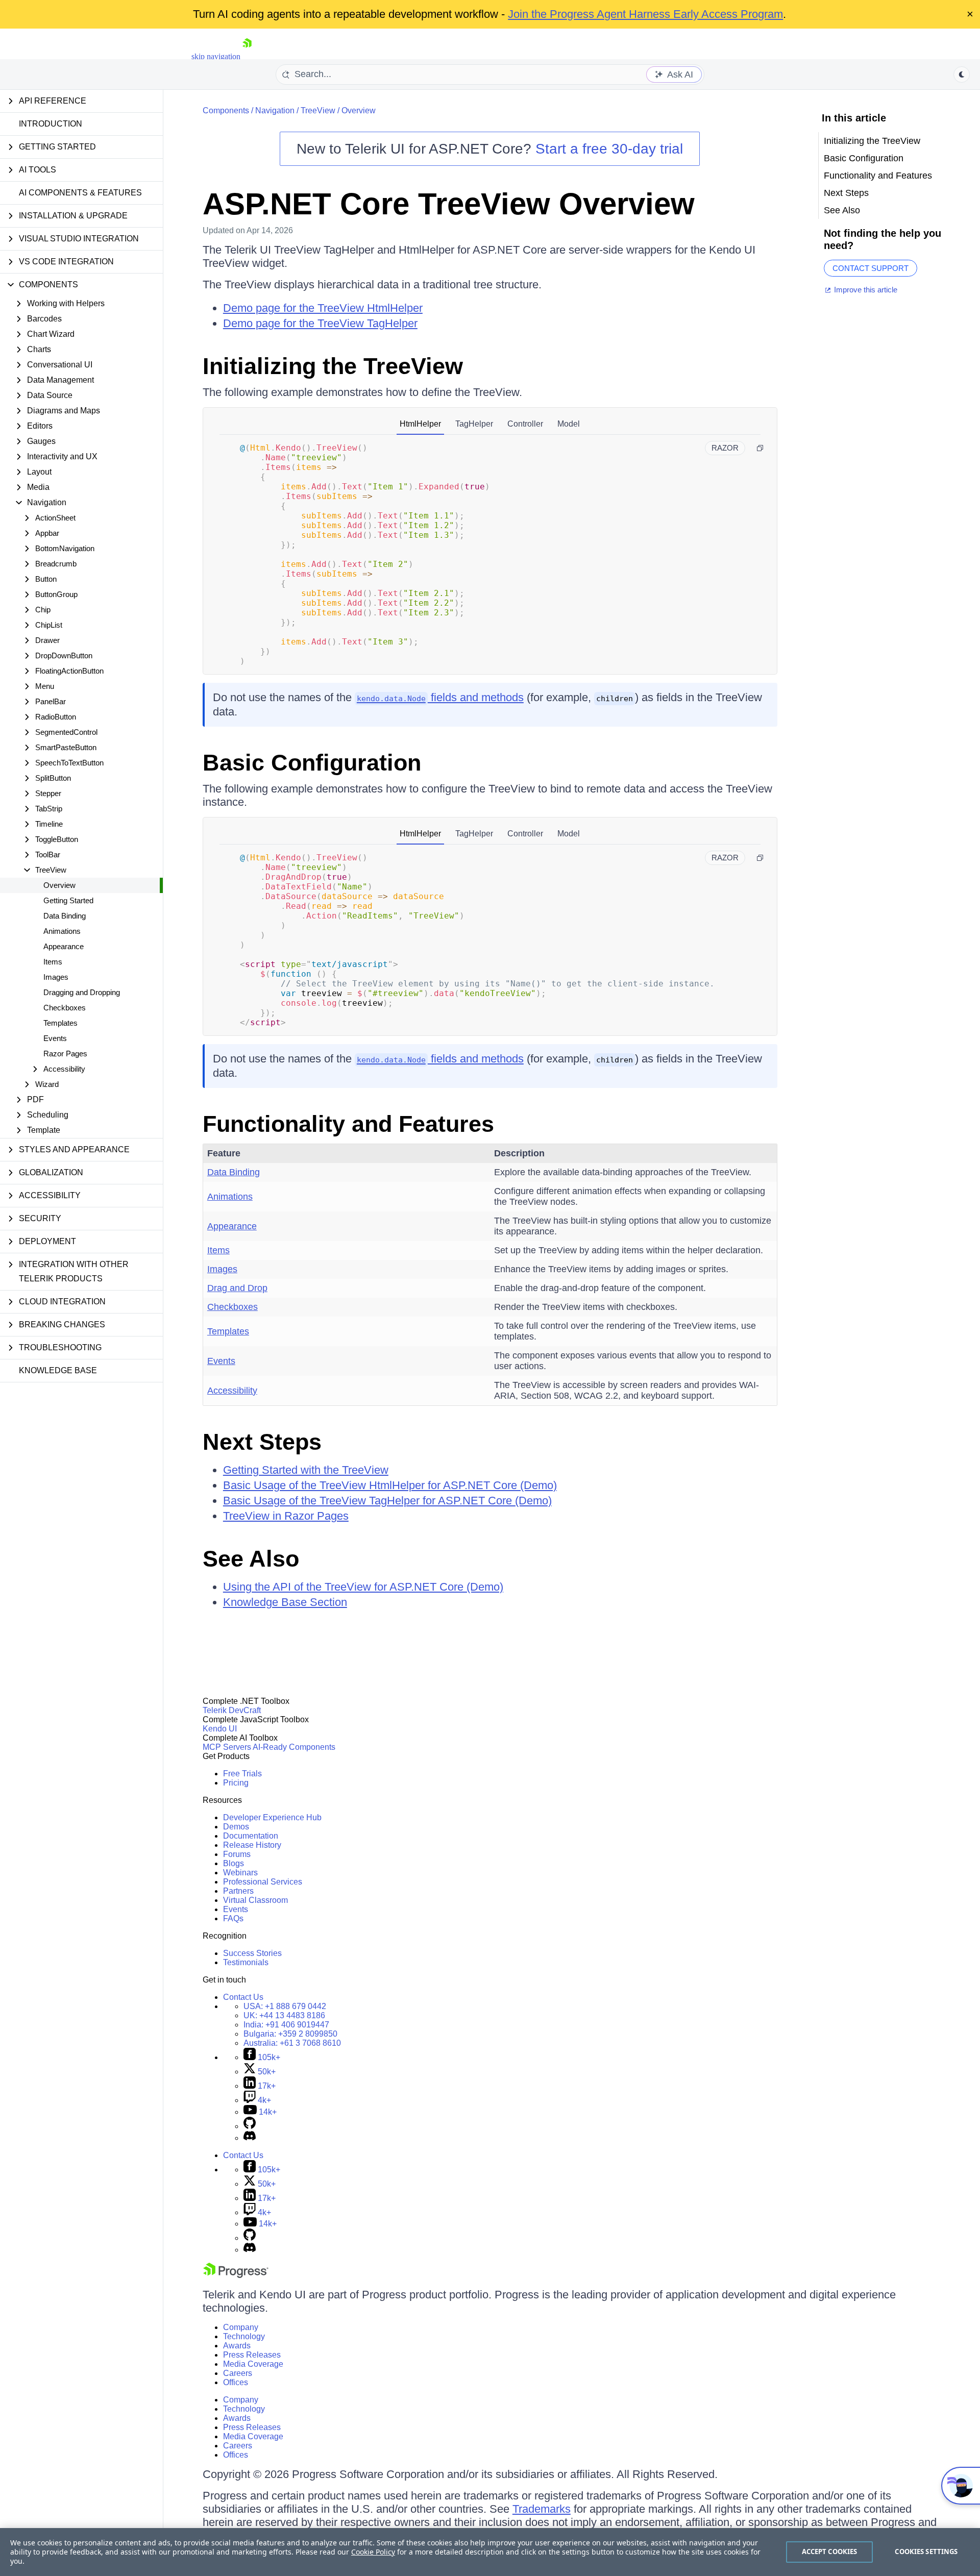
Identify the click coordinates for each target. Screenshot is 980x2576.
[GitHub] (250, 2126)
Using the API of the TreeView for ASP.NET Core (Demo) (363, 1587)
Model (569, 424)
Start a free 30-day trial (609, 149)
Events (55, 1038)
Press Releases (252, 2355)
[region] (490, 2552)
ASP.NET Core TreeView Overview (449, 204)
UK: (284, 2015)
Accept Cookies (830, 2552)
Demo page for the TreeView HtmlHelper (323, 308)
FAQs (233, 1918)
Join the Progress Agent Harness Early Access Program (645, 14)
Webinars (240, 1873)
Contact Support (871, 268)
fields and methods (440, 697)
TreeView (318, 110)
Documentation (251, 1836)
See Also (251, 1559)
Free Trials (242, 1774)
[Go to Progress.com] (236, 2275)
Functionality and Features (348, 1124)
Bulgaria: (290, 2034)
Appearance (64, 946)
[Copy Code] (760, 448)
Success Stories (252, 1953)
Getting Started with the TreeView (306, 1470)
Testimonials (246, 1962)
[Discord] (250, 2138)
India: (286, 2025)
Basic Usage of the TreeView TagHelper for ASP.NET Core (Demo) (387, 1501)
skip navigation (216, 56)
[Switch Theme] (962, 75)
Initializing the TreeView (333, 366)
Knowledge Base (58, 1370)
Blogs (234, 1863)
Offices (236, 2382)
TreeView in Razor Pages (286, 1516)
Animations (62, 931)
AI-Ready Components (294, 1747)
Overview (59, 885)
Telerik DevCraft (232, 1710)
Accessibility (232, 1391)
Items (53, 962)
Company (241, 2327)
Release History (252, 1845)
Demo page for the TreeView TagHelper (320, 323)
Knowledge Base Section (285, 1602)
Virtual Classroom (255, 1900)
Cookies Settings (926, 2552)
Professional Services (263, 1882)
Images (56, 977)
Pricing (236, 1783)
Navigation (275, 110)
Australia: (292, 2043)
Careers (238, 2373)
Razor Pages (65, 1054)
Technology (244, 2336)
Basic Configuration (312, 763)
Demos (236, 1827)
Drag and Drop (237, 1288)
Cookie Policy (373, 2552)
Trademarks (542, 2509)
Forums (237, 1854)
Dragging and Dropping (82, 992)
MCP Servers (227, 1747)
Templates (60, 1023)
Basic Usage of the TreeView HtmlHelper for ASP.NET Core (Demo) (390, 1485)
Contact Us (243, 1997)
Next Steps (262, 1442)
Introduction (51, 124)
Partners (238, 1891)
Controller (525, 424)
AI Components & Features (80, 193)
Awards (237, 2346)
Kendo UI (220, 1729)
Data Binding (65, 916)
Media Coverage (253, 2364)
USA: (285, 2006)
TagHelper (474, 424)
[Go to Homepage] (247, 56)
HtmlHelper (420, 424)
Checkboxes (65, 1008)
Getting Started (68, 900)
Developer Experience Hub (272, 1817)
